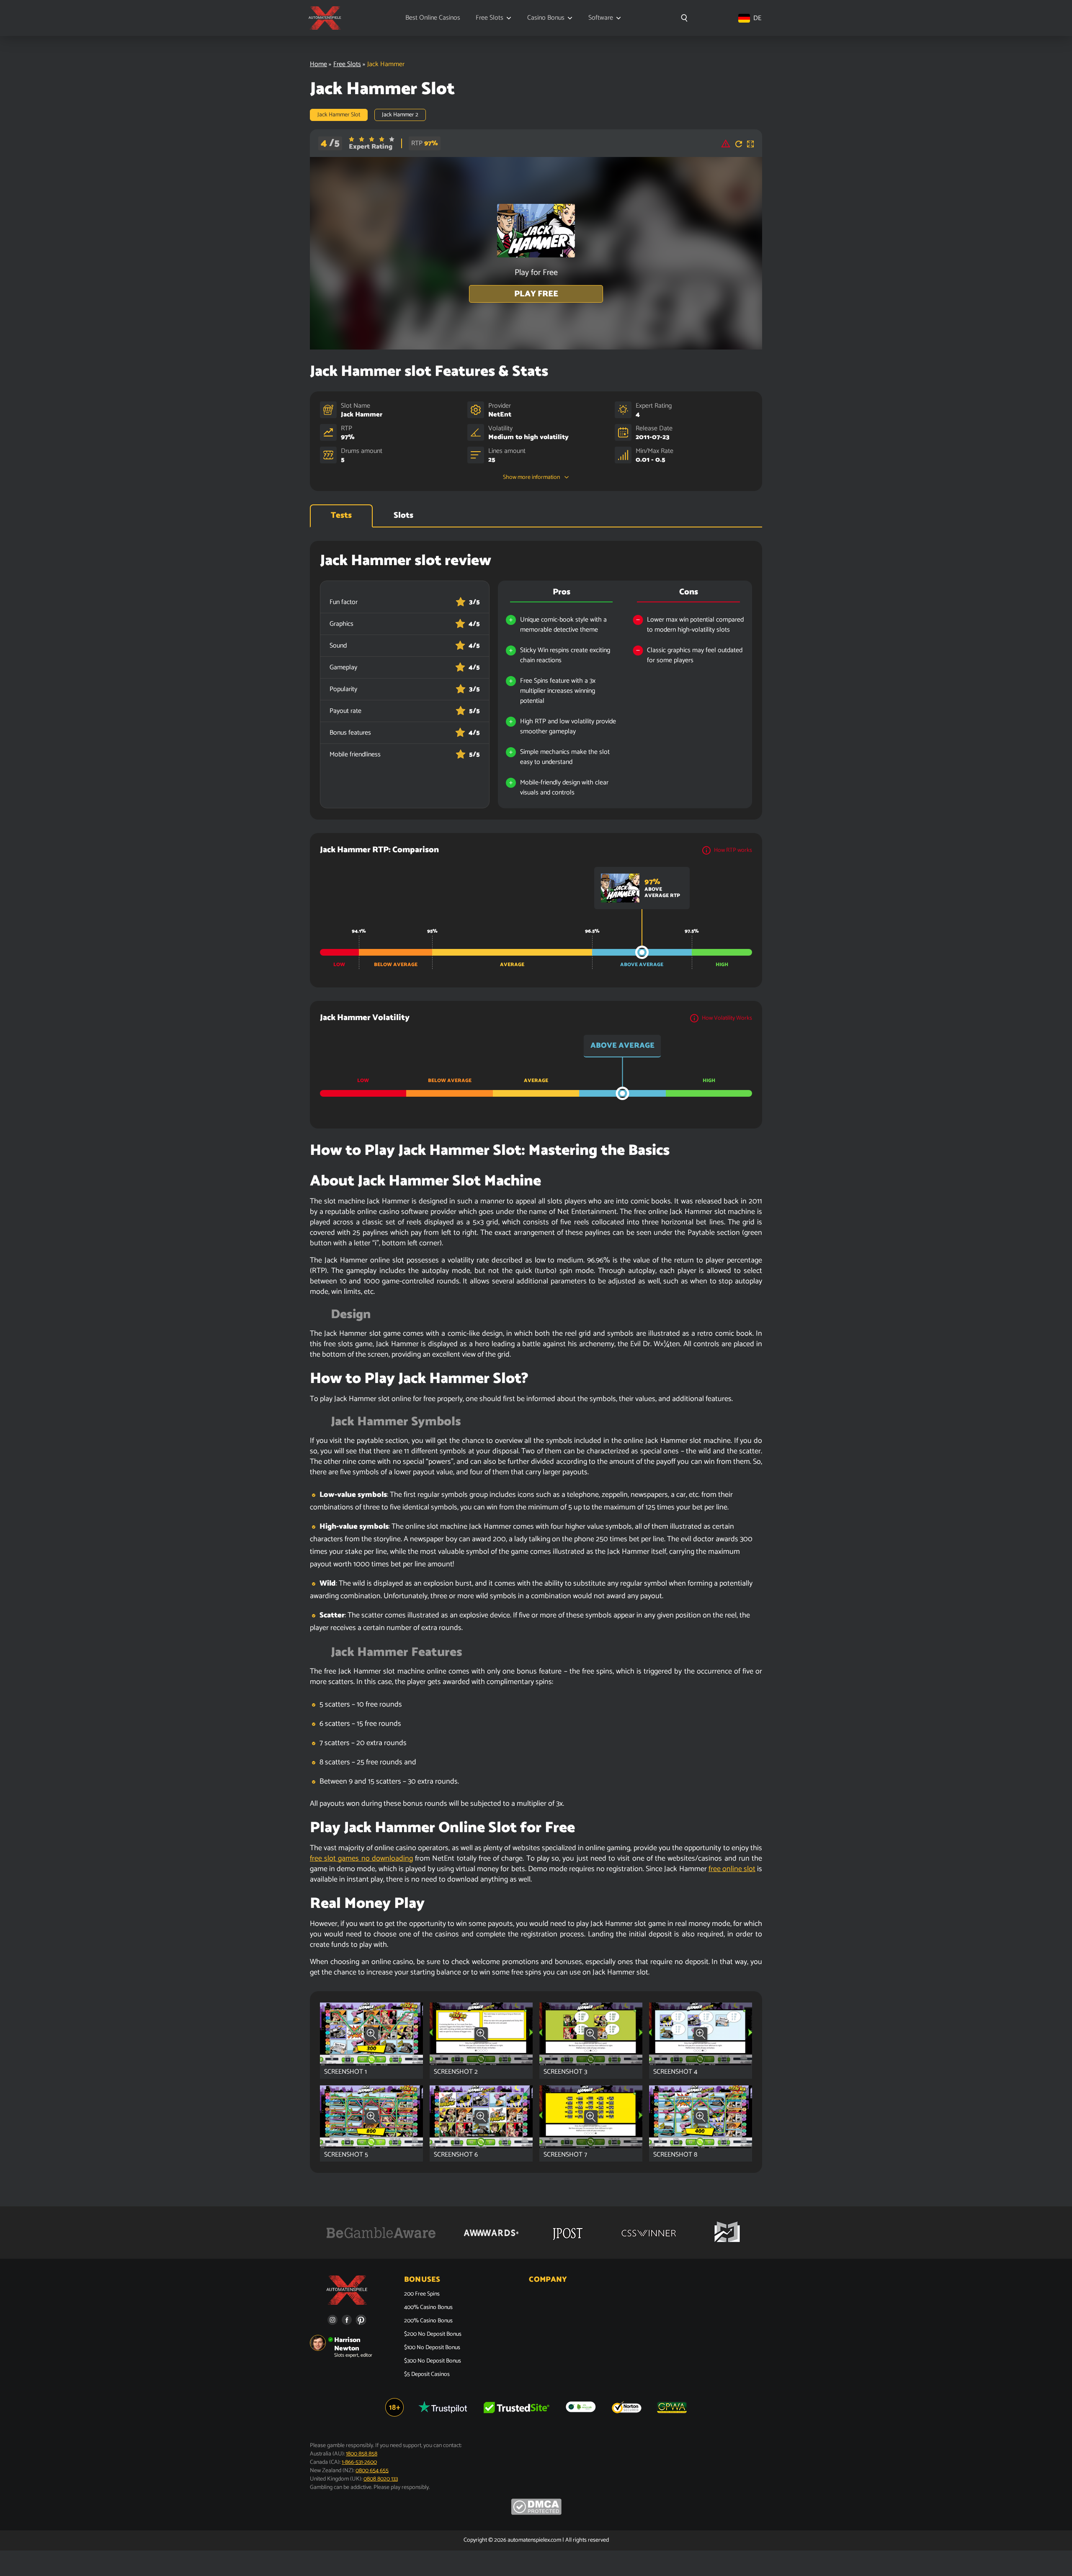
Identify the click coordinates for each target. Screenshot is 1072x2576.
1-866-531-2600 (359, 2462)
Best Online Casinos (433, 18)
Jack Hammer (362, 415)
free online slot (732, 1869)
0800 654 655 (372, 2471)
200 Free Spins (422, 2294)
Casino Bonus (546, 18)
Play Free (536, 294)
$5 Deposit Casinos (427, 2375)
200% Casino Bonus (428, 2321)
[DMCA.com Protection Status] (536, 2513)
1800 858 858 (362, 2454)
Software (601, 18)
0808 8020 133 (381, 2479)
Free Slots (490, 18)
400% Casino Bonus (428, 2308)
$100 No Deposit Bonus (432, 2348)
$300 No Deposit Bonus (433, 2361)
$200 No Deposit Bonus (433, 2334)
